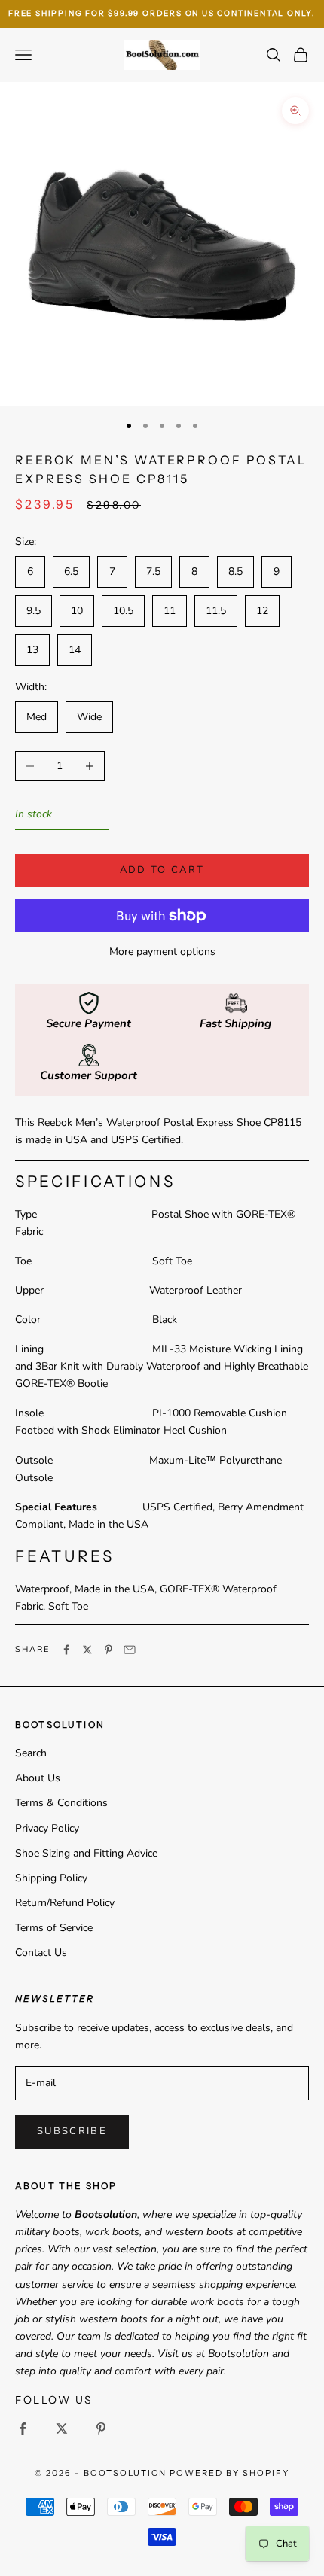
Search (31, 1753)
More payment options (162, 952)
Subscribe (72, 2131)
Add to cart (162, 870)
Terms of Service (54, 1928)
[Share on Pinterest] (109, 1650)
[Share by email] (130, 1650)
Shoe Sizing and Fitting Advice (86, 1853)
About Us (38, 1778)
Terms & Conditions (61, 1803)
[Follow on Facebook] (23, 2428)
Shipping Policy (51, 1878)
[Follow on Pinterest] (101, 2428)
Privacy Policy (47, 1828)
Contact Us (41, 1953)
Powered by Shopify (229, 2473)
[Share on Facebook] (66, 1650)
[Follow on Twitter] (62, 2428)
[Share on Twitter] (87, 1650)
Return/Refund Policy (65, 1903)
